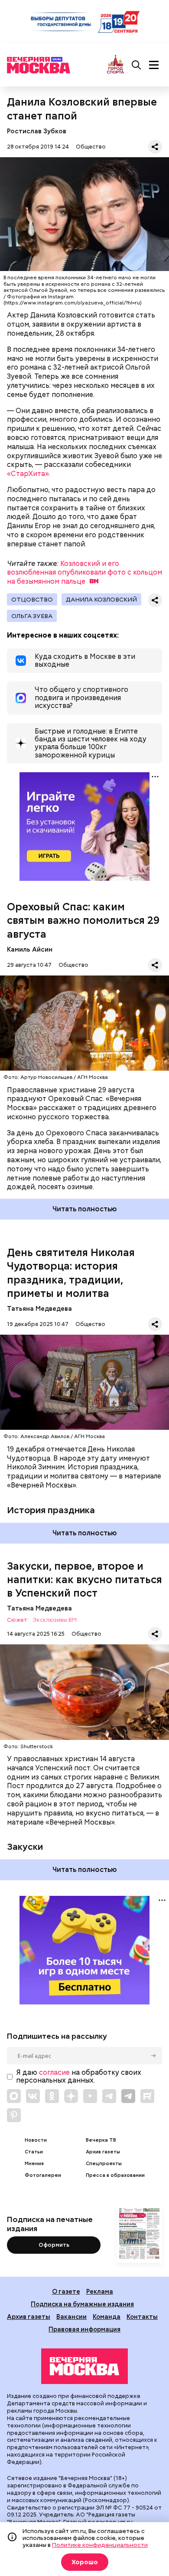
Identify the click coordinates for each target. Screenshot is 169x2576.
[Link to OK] (52, 2096)
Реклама (100, 2291)
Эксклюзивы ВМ (55, 1620)
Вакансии (71, 2316)
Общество (91, 147)
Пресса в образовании (115, 2175)
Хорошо (85, 2562)
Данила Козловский (101, 599)
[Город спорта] (115, 65)
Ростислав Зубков (37, 131)
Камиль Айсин (30, 949)
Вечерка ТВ (101, 2140)
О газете (66, 2291)
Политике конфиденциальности (100, 2545)
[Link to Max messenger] (14, 2096)
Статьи (34, 2152)
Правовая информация (84, 2329)
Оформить (54, 2245)
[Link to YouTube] (90, 2096)
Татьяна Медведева (39, 1308)
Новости (36, 2140)
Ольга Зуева (32, 616)
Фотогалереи (43, 2175)
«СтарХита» (28, 474)
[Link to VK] (33, 2096)
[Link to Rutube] (147, 2096)
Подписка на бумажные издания (82, 2304)
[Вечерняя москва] (84, 2366)
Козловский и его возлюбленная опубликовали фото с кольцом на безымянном (84, 573)
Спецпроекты (104, 2164)
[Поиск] (136, 65)
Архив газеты (103, 2152)
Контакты (142, 2316)
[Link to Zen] (71, 2096)
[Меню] (154, 65)
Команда (107, 2316)
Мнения (34, 2164)
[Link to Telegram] (109, 2096)
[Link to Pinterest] (14, 2115)
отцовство (32, 599)
